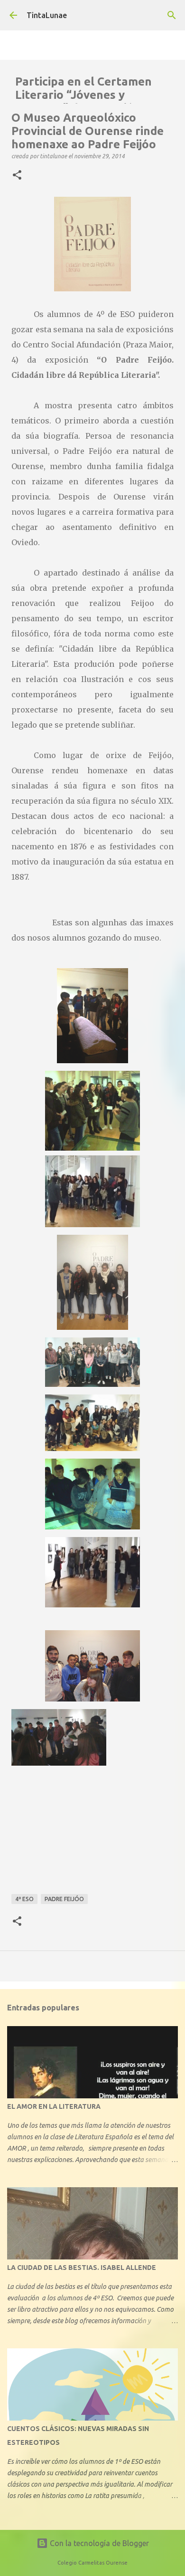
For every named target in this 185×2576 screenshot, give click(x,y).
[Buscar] (172, 15)
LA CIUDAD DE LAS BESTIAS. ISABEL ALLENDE (82, 2268)
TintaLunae (47, 15)
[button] (17, 175)
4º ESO (24, 1899)
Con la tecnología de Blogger (98, 2543)
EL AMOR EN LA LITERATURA (54, 2106)
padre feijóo (64, 1899)
